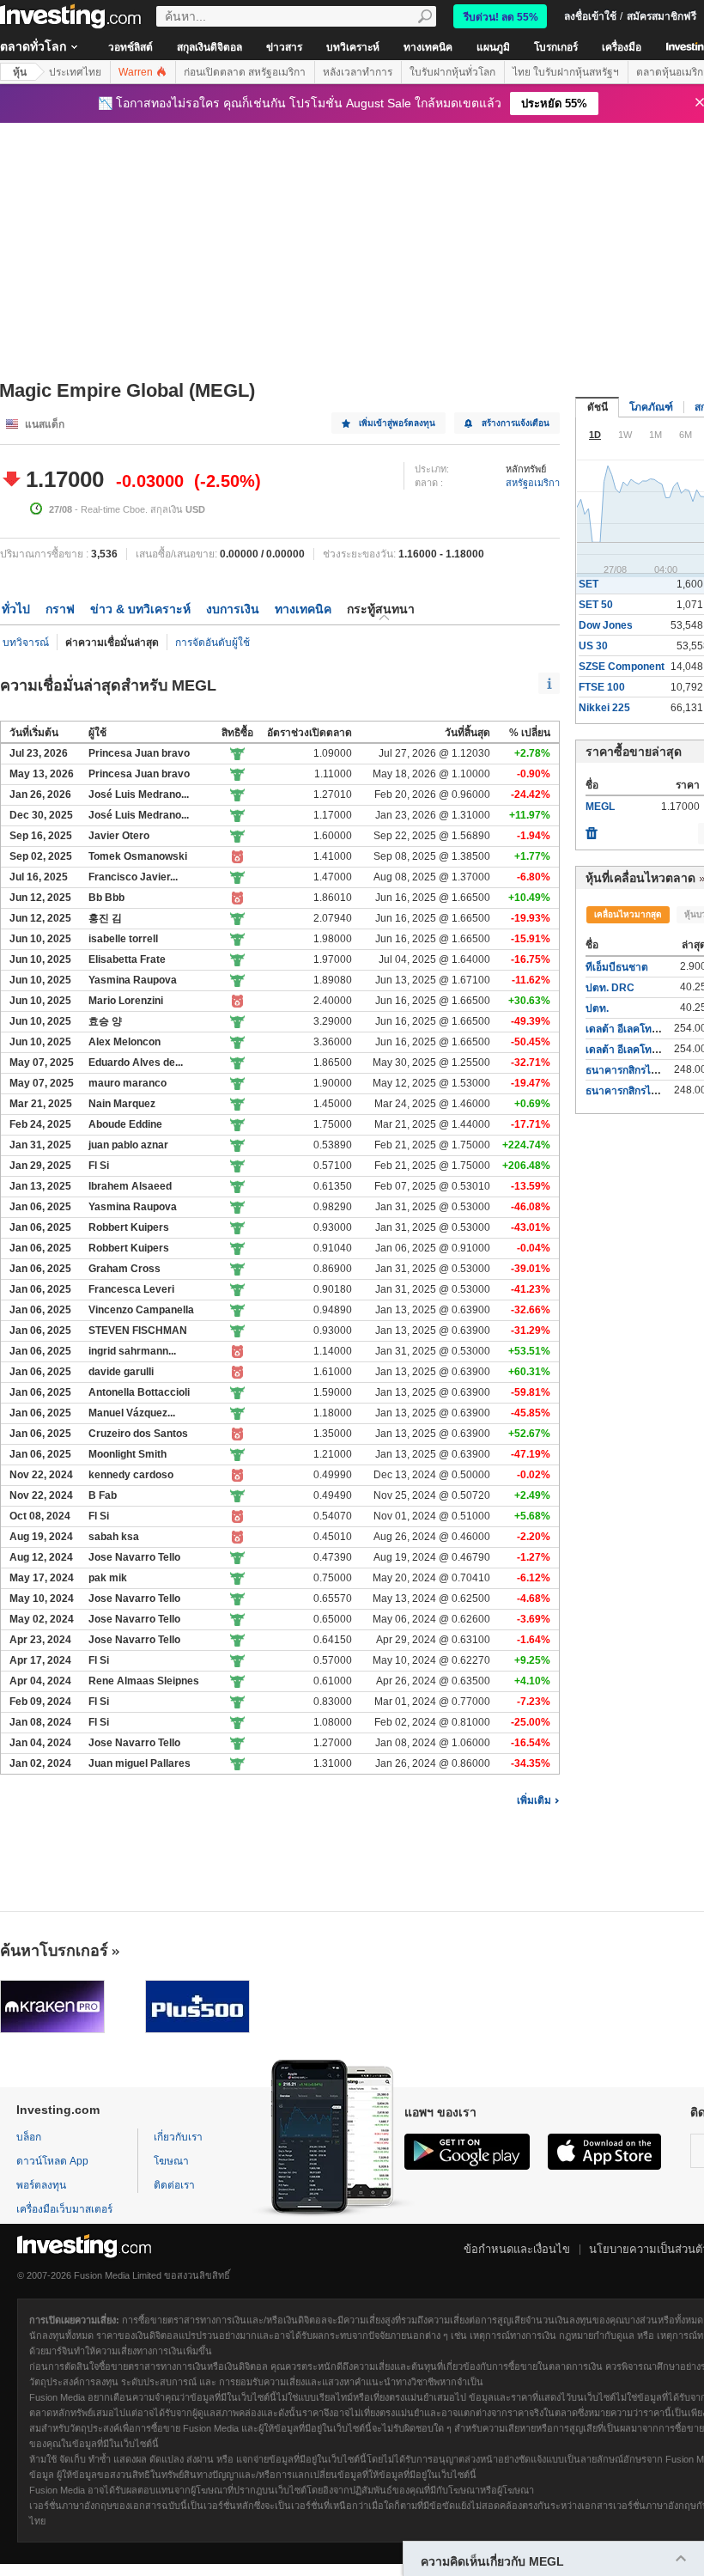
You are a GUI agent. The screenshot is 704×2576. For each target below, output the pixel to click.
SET (589, 584)
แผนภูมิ (493, 47)
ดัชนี (598, 407)
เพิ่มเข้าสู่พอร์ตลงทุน (397, 423)
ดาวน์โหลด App (52, 2161)
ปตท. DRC (610, 988)
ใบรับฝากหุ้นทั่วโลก (452, 72)
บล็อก (29, 2137)
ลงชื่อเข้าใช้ (590, 16)
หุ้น (20, 72)
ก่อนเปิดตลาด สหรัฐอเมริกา (245, 72)
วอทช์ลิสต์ (130, 47)
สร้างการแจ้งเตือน (516, 423)
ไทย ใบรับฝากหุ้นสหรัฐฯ (566, 72)
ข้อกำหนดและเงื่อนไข (517, 2249)
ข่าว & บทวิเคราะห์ (140, 609)
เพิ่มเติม (534, 1800)
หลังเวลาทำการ (358, 72)
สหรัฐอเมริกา (533, 483)
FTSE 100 (602, 687)
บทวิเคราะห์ (353, 47)
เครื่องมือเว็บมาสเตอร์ (64, 2209)
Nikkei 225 (604, 708)
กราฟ (60, 609)
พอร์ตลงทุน (41, 2185)
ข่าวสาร (284, 47)
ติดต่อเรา (174, 2185)
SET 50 (596, 605)
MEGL (600, 807)
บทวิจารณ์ (26, 642)
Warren (137, 72)
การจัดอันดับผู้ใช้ (212, 642)
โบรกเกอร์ (556, 47)
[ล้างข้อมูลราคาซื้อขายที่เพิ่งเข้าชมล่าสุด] (592, 829)
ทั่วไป (16, 609)
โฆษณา (171, 2161)
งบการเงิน (233, 609)
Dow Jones (606, 625)
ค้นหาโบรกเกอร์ (54, 1951)
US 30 (593, 646)
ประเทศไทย (75, 72)
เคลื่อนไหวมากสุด (628, 914)
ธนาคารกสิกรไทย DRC (637, 1070)
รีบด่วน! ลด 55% (501, 17)
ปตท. (597, 1008)
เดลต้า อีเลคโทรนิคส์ (631, 1029)
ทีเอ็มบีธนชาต (617, 967)
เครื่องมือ (622, 47)
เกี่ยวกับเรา (178, 2137)
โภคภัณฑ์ (651, 407)
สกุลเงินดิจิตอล (209, 47)
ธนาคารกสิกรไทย (625, 1091)
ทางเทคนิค (428, 47)
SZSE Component (622, 667)
